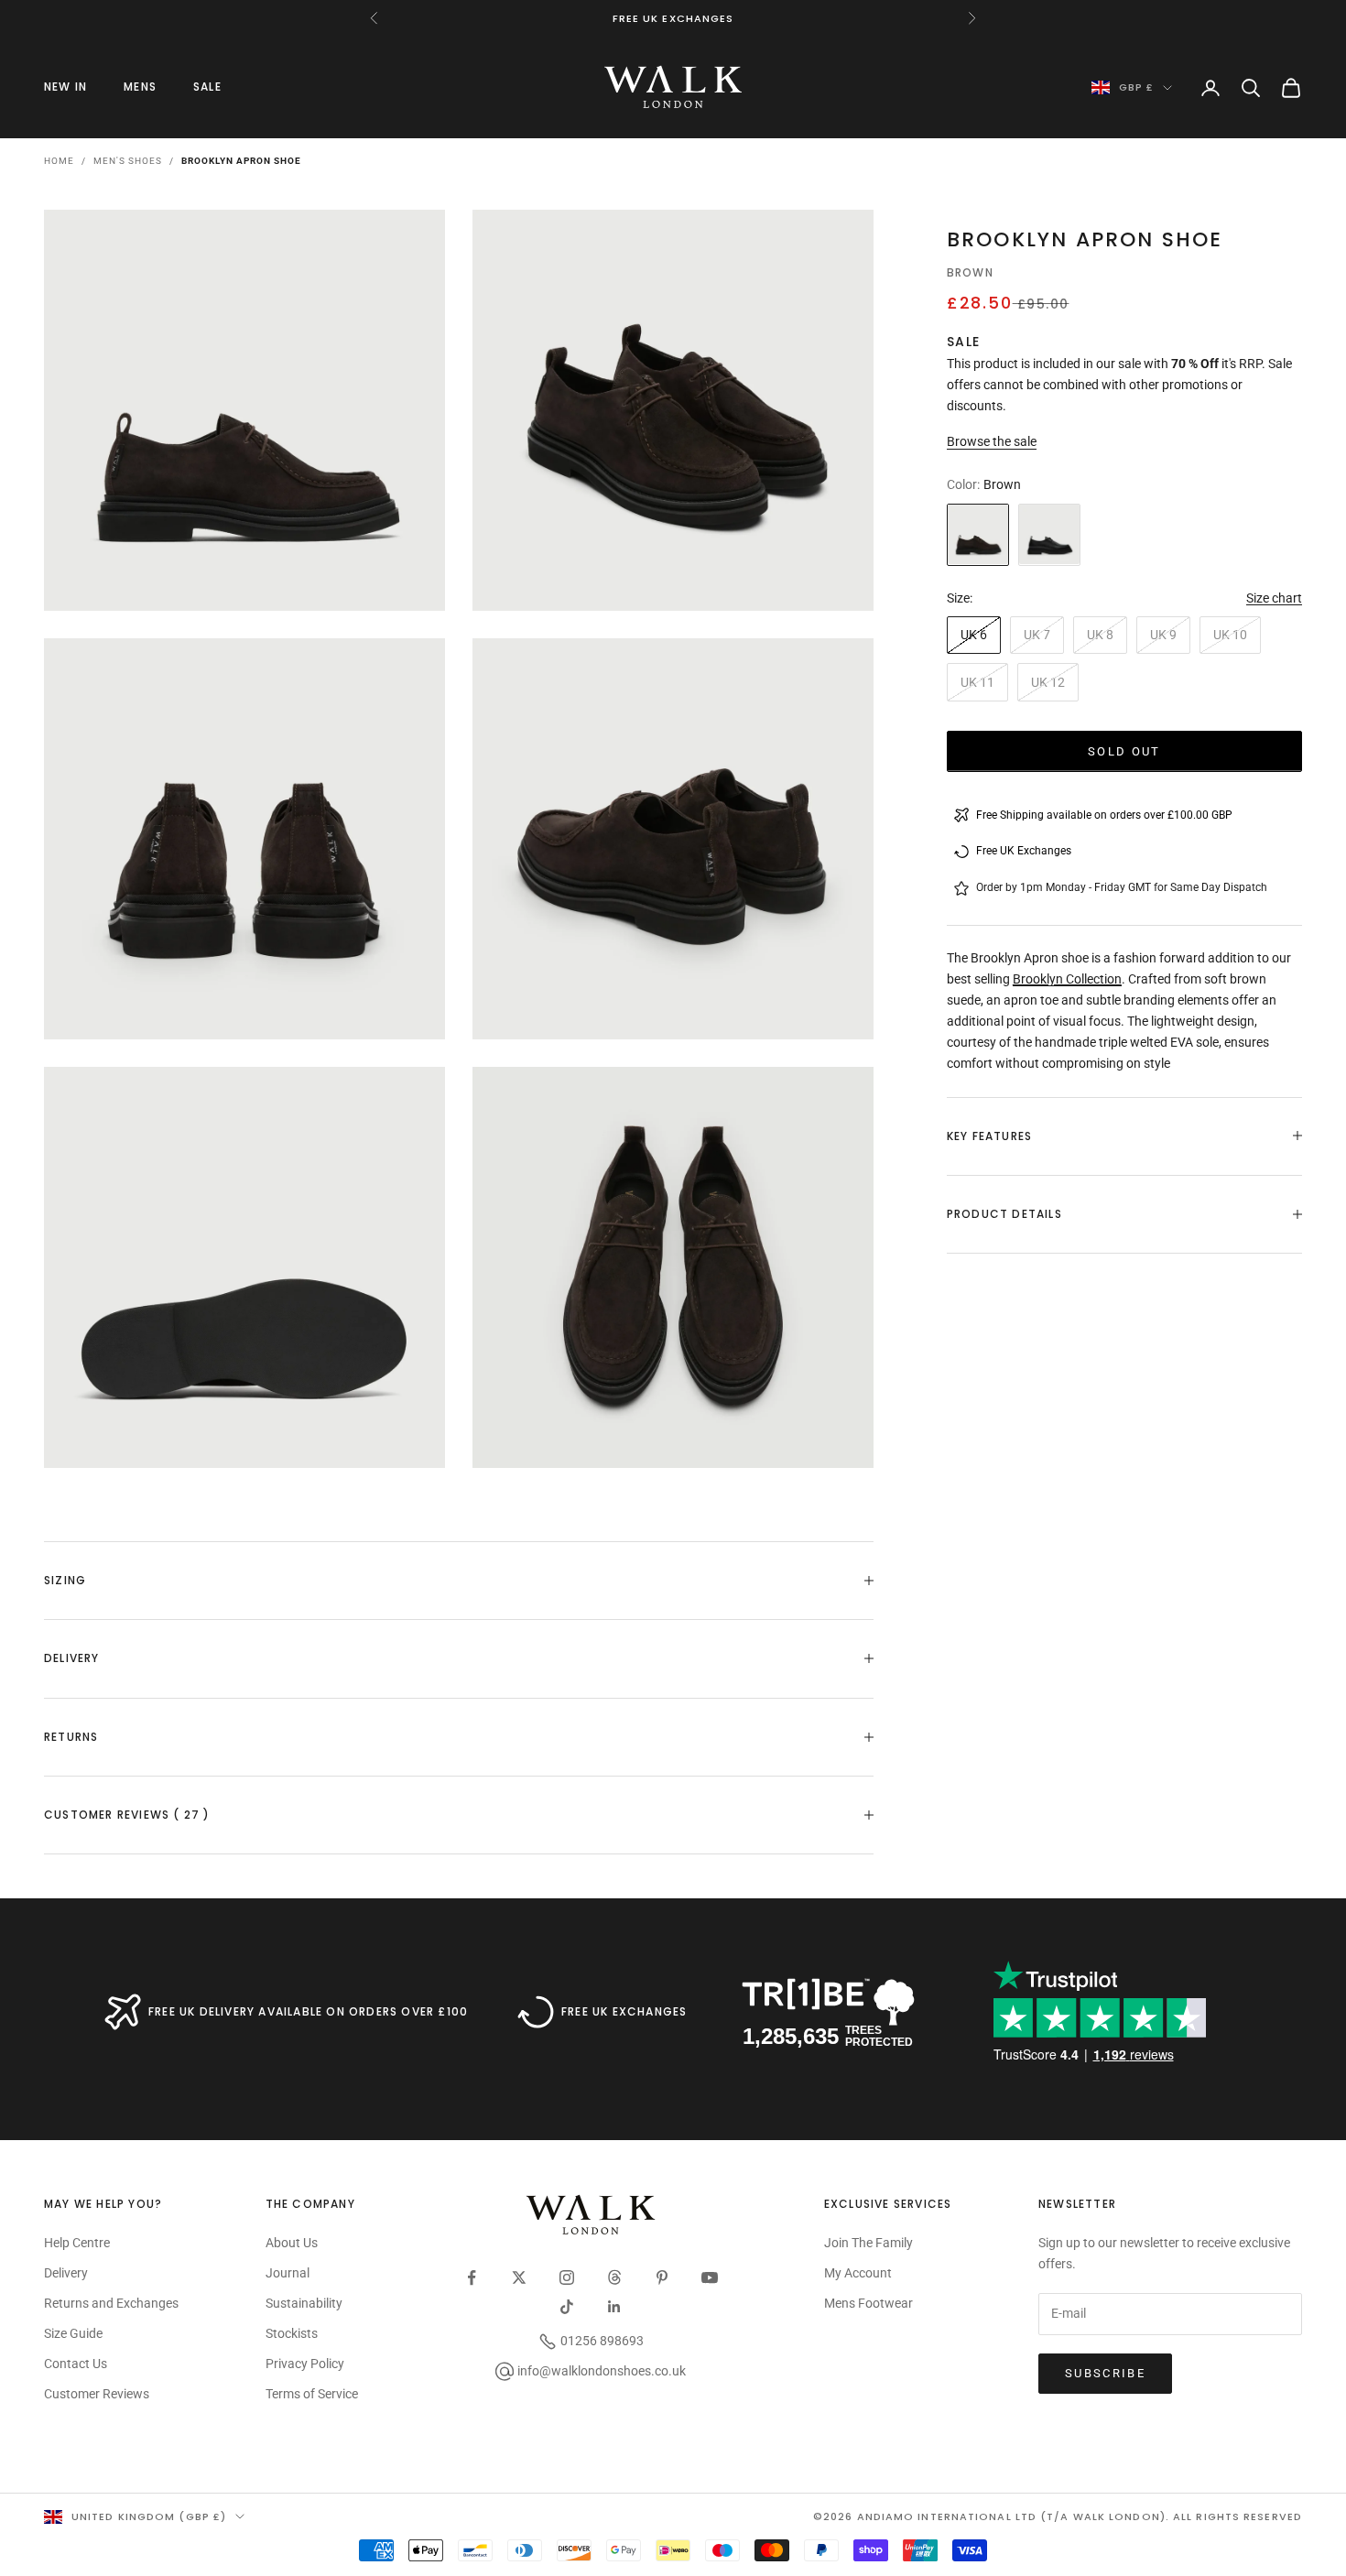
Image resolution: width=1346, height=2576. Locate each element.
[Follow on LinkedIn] (614, 2307)
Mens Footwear (868, 2303)
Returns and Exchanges (111, 2303)
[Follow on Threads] (614, 2277)
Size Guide (73, 2333)
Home (59, 161)
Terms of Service (312, 2394)
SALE (207, 87)
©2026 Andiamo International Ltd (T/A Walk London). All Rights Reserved (1058, 2516)
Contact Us (76, 2364)
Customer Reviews (97, 2394)
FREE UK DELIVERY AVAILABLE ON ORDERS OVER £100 (308, 2011)
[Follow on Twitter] (519, 2277)
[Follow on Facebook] (472, 2277)
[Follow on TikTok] (567, 2307)
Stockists (292, 2333)
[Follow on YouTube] (710, 2277)
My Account (858, 2273)
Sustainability (304, 2303)
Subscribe (1105, 2373)
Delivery (66, 2273)
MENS (140, 87)
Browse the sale (992, 441)
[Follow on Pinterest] (662, 2277)
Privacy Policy (305, 2364)
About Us (292, 2243)
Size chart (1274, 597)
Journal (288, 2273)
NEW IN (65, 87)
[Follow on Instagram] (567, 2277)
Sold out (1124, 750)
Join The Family (868, 2243)
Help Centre (77, 2243)
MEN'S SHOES (128, 161)
